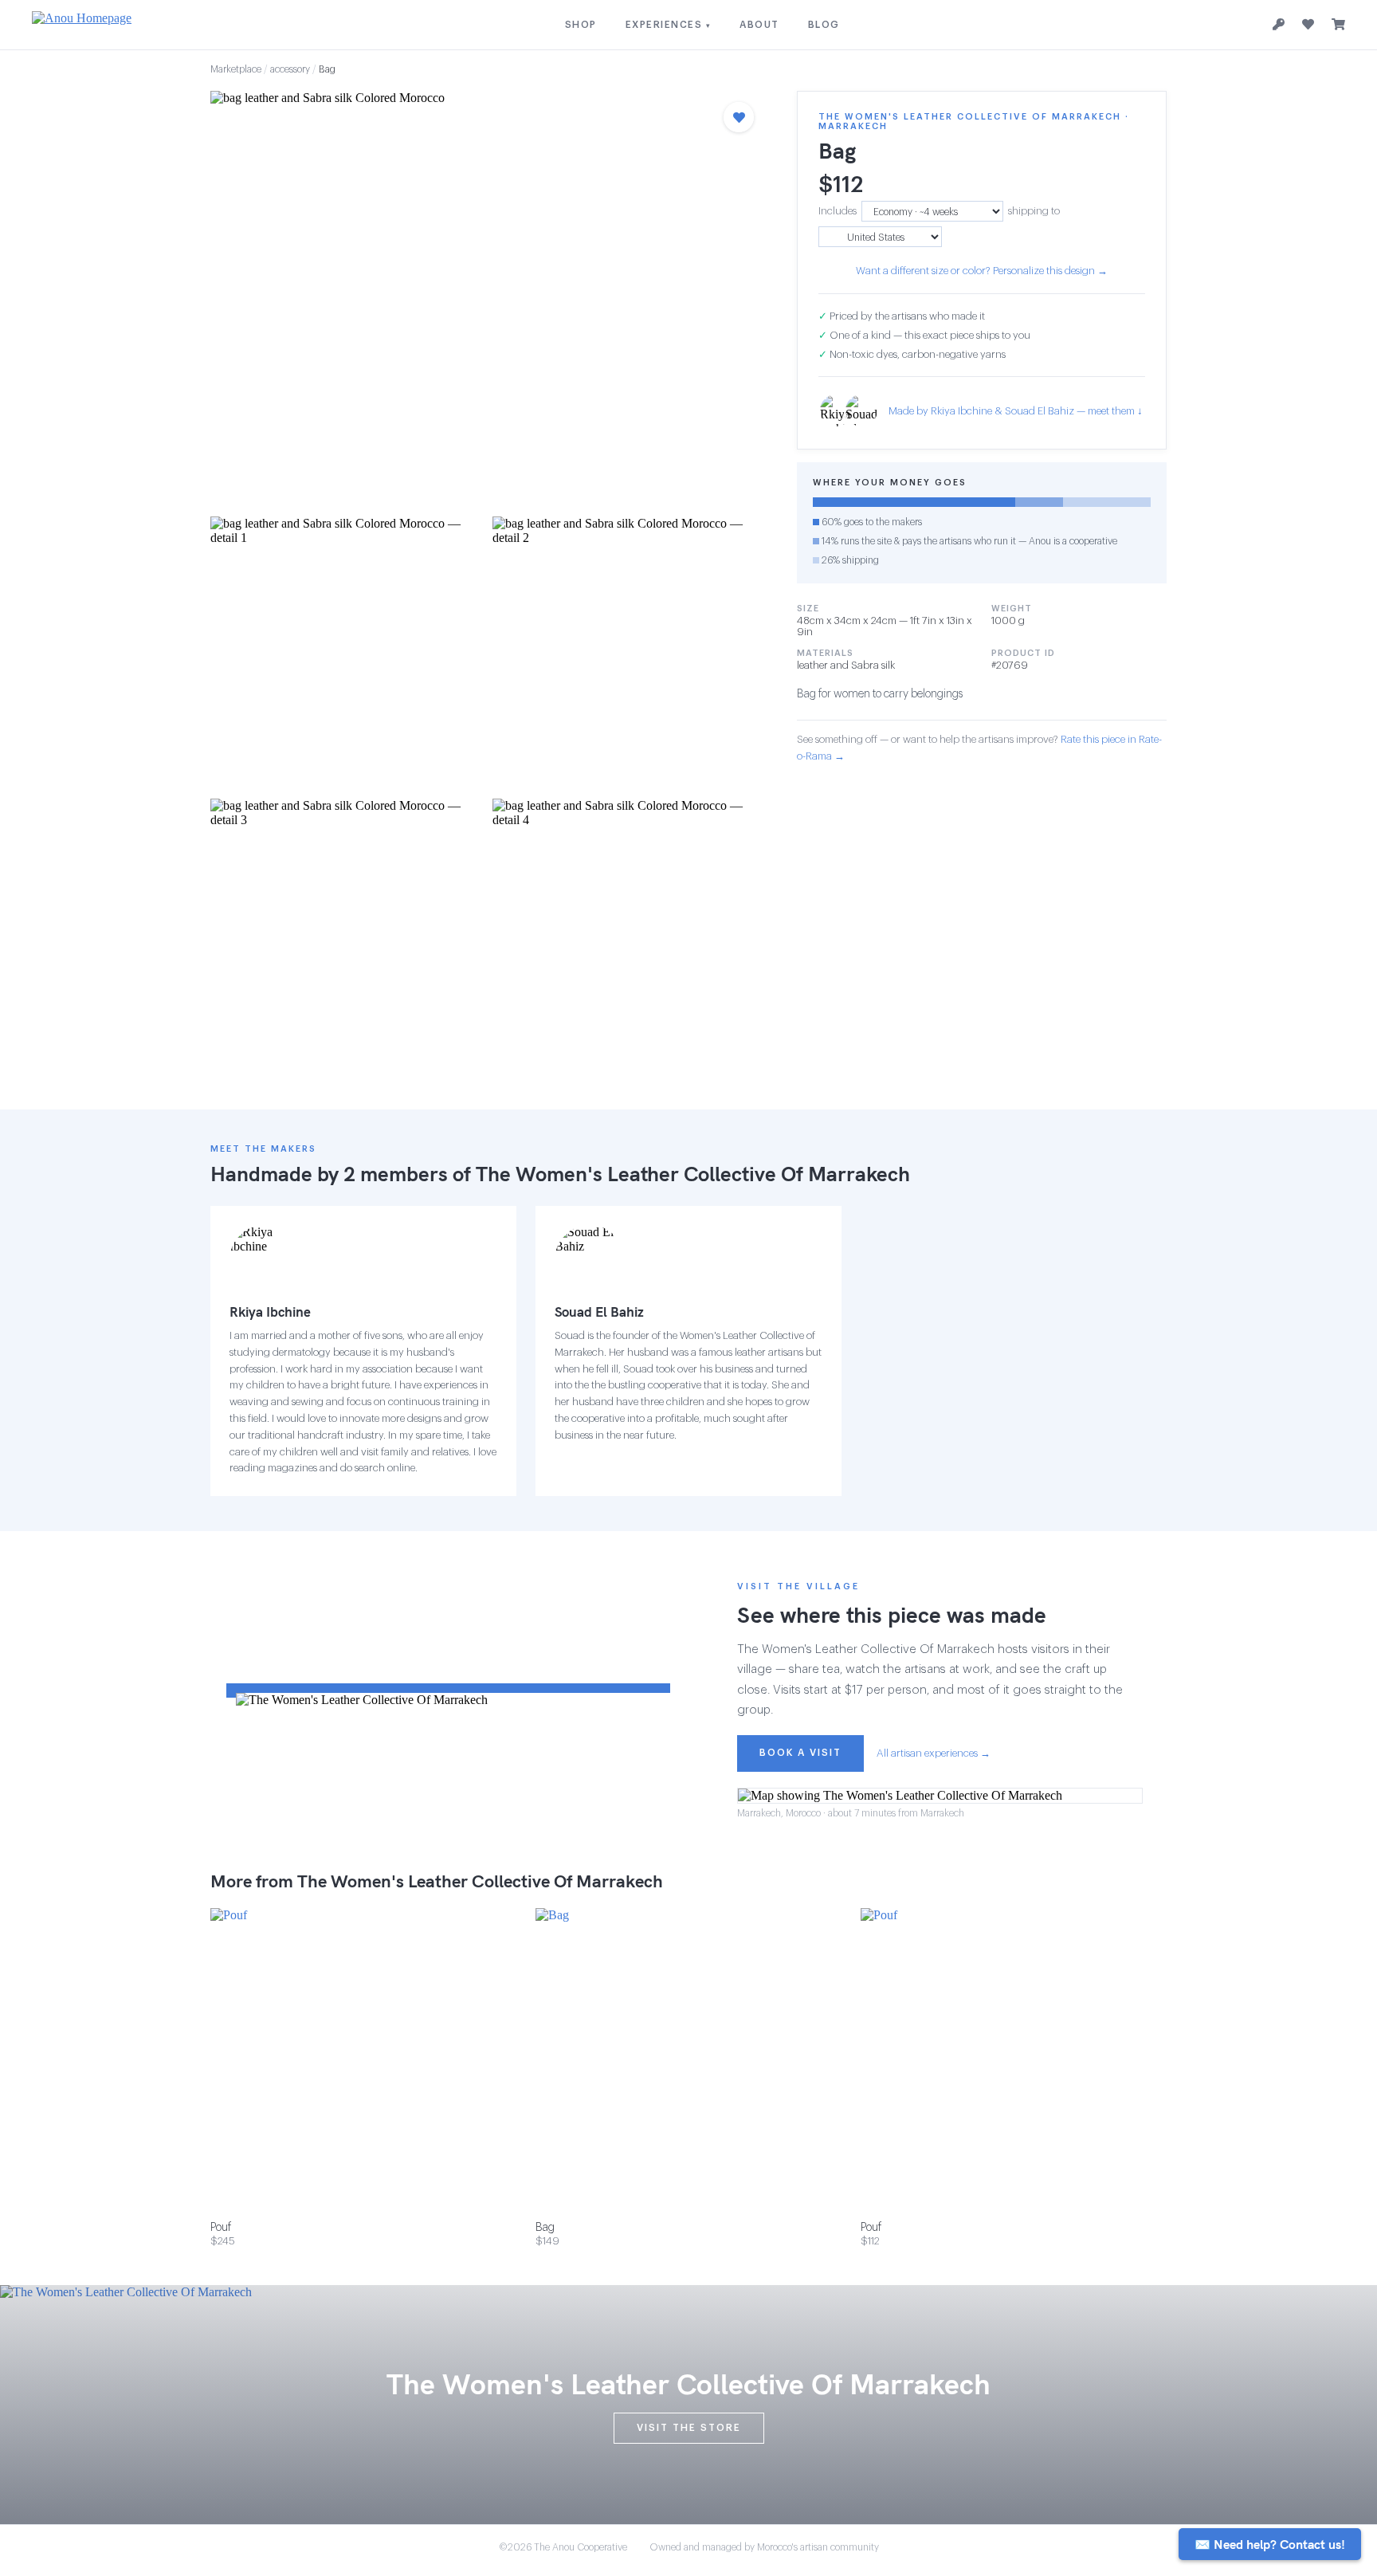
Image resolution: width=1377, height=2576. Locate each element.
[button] (488, 299)
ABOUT (759, 25)
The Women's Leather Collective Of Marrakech (693, 1174)
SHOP (581, 25)
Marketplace (236, 69)
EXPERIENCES (669, 25)
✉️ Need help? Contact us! (1270, 2544)
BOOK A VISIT (800, 1753)
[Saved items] (1308, 25)
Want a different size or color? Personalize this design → (982, 271)
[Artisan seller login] (1279, 25)
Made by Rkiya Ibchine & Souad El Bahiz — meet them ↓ (1016, 411)
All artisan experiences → (934, 1753)
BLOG (824, 25)
